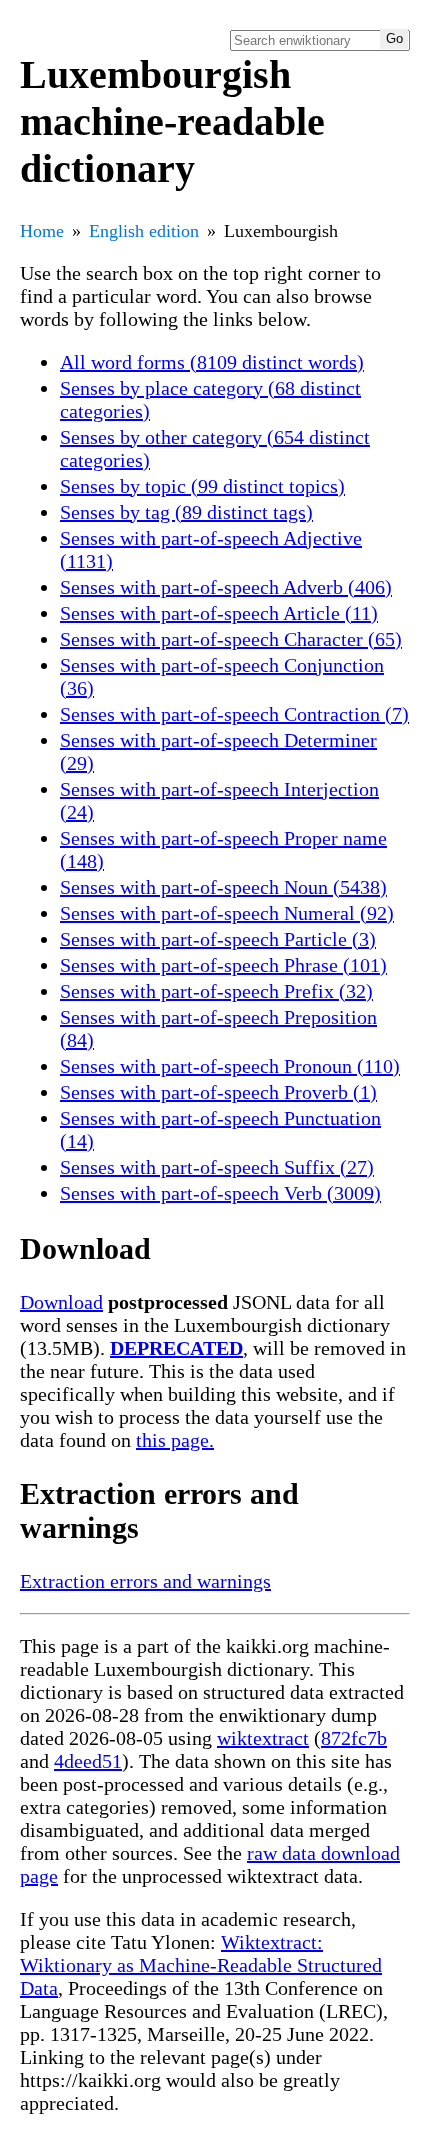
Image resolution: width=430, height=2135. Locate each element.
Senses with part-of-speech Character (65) (231, 639)
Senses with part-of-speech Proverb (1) (218, 1092)
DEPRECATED (176, 1348)
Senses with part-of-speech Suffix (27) (217, 1167)
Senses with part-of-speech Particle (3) (218, 939)
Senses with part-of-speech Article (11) (219, 613)
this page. (175, 1440)
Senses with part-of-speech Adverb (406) (226, 587)
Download (61, 1302)
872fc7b (354, 1738)
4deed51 (88, 1761)
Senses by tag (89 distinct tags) (186, 512)
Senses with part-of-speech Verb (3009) (220, 1193)
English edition (144, 231)
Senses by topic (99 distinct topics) (202, 486)
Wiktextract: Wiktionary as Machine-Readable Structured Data (201, 1965)
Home (42, 231)
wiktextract (263, 1738)
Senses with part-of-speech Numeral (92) (227, 913)
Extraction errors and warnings (145, 1581)
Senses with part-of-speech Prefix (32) (216, 991)
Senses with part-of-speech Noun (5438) (223, 887)
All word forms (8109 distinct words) (212, 362)
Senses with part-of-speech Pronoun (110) (230, 1066)
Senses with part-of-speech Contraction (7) (234, 714)
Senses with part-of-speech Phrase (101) (223, 965)
